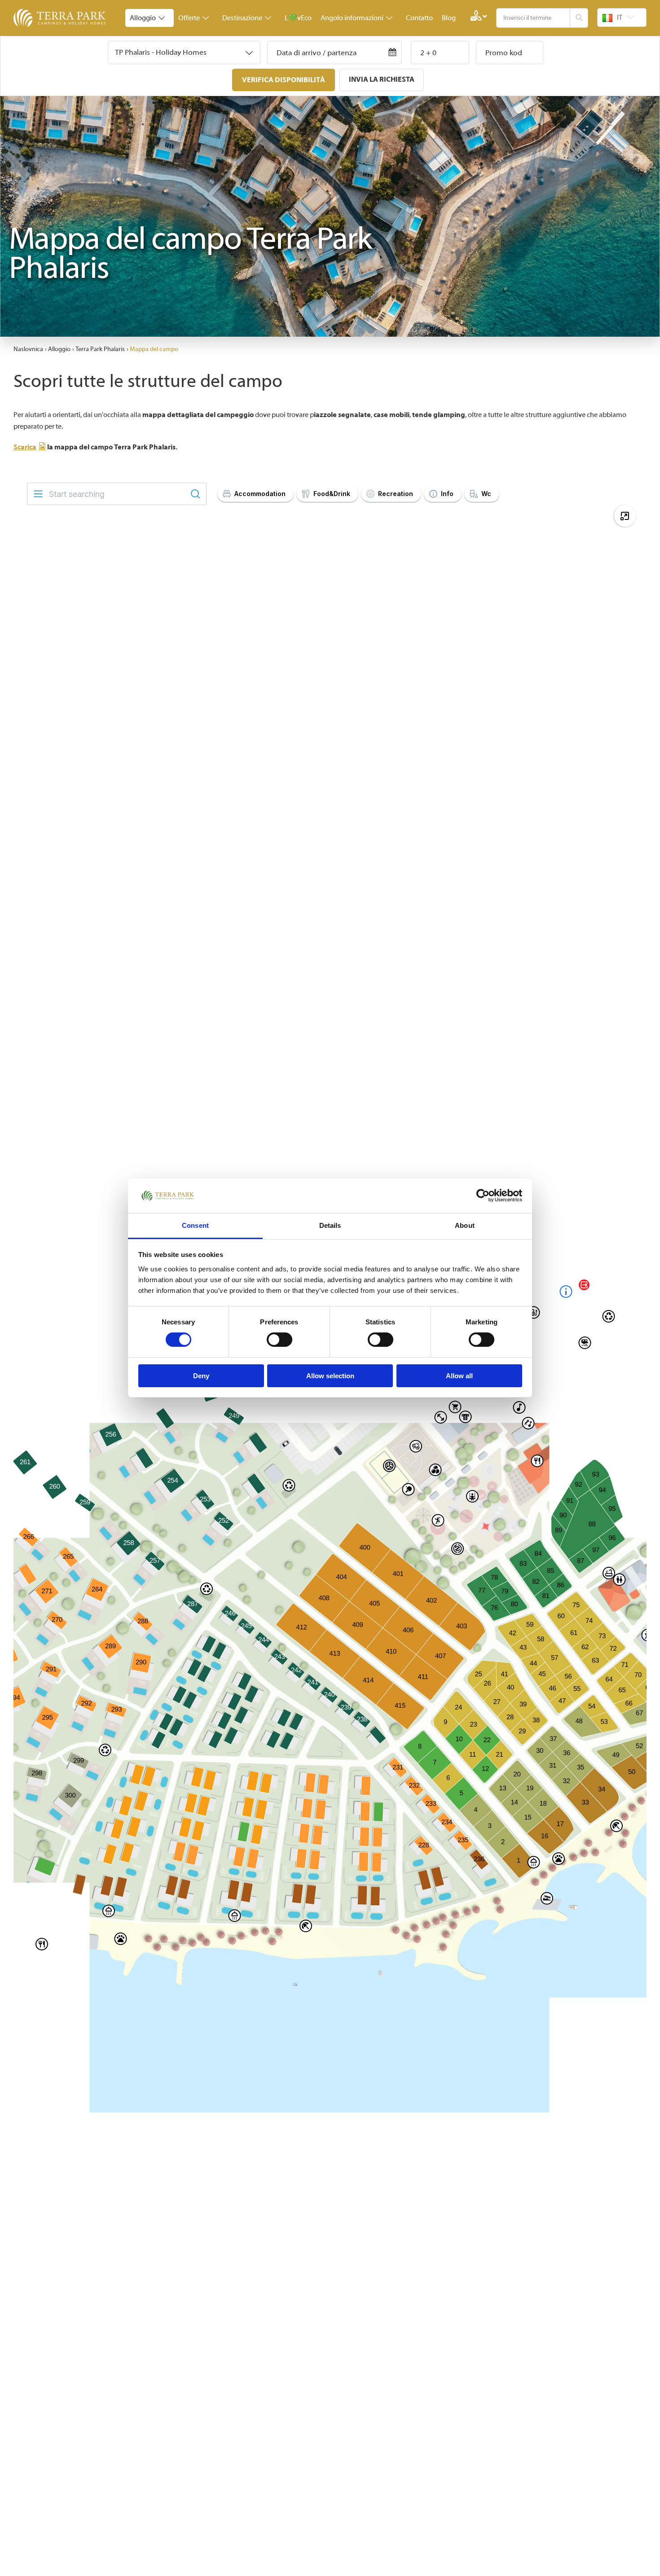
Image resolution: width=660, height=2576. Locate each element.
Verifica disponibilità (284, 80)
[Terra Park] (61, 18)
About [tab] (465, 1225)
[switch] (279, 1340)
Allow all (459, 1376)
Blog (449, 18)
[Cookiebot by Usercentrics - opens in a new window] (483, 1196)
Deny (201, 1376)
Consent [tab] (195, 1225)
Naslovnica (28, 349)
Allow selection (330, 1376)
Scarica (25, 447)
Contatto (419, 18)
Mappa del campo (154, 349)
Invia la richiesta (382, 79)
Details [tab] (330, 1225)
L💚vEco (298, 18)
